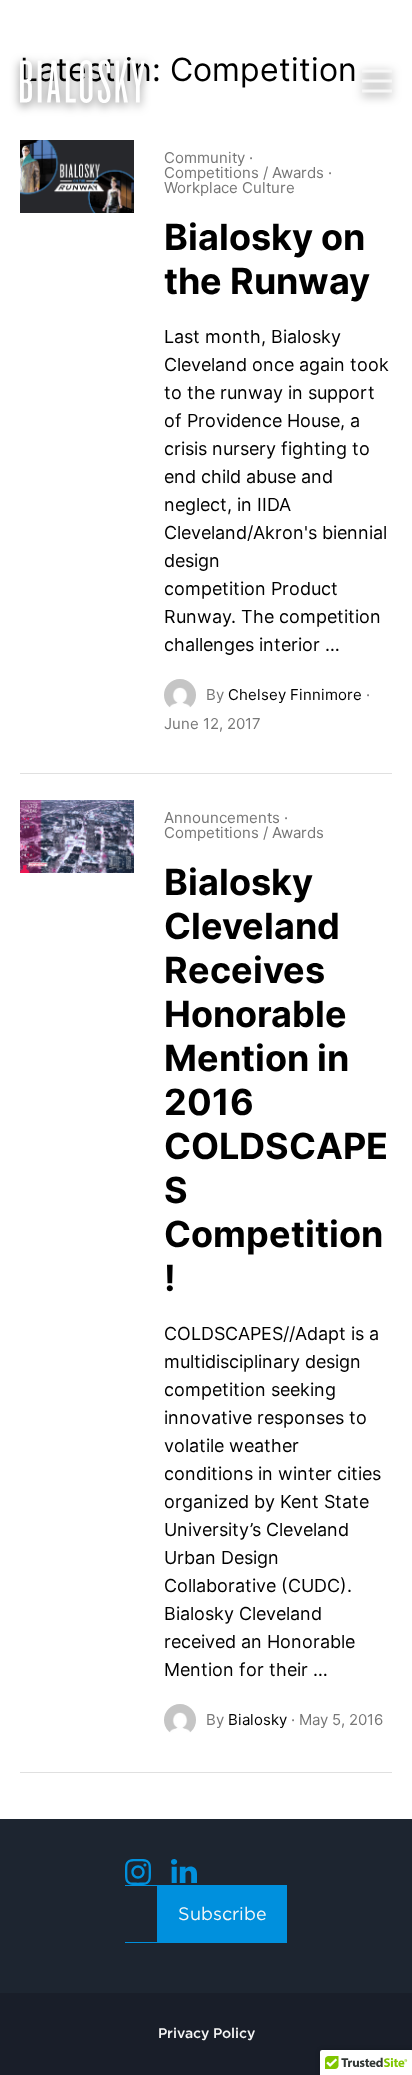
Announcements (222, 817)
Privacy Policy (206, 2033)
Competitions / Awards (244, 172)
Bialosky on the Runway (267, 259)
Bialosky (257, 1719)
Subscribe (222, 1913)
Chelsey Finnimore (295, 694)
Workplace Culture (229, 187)
